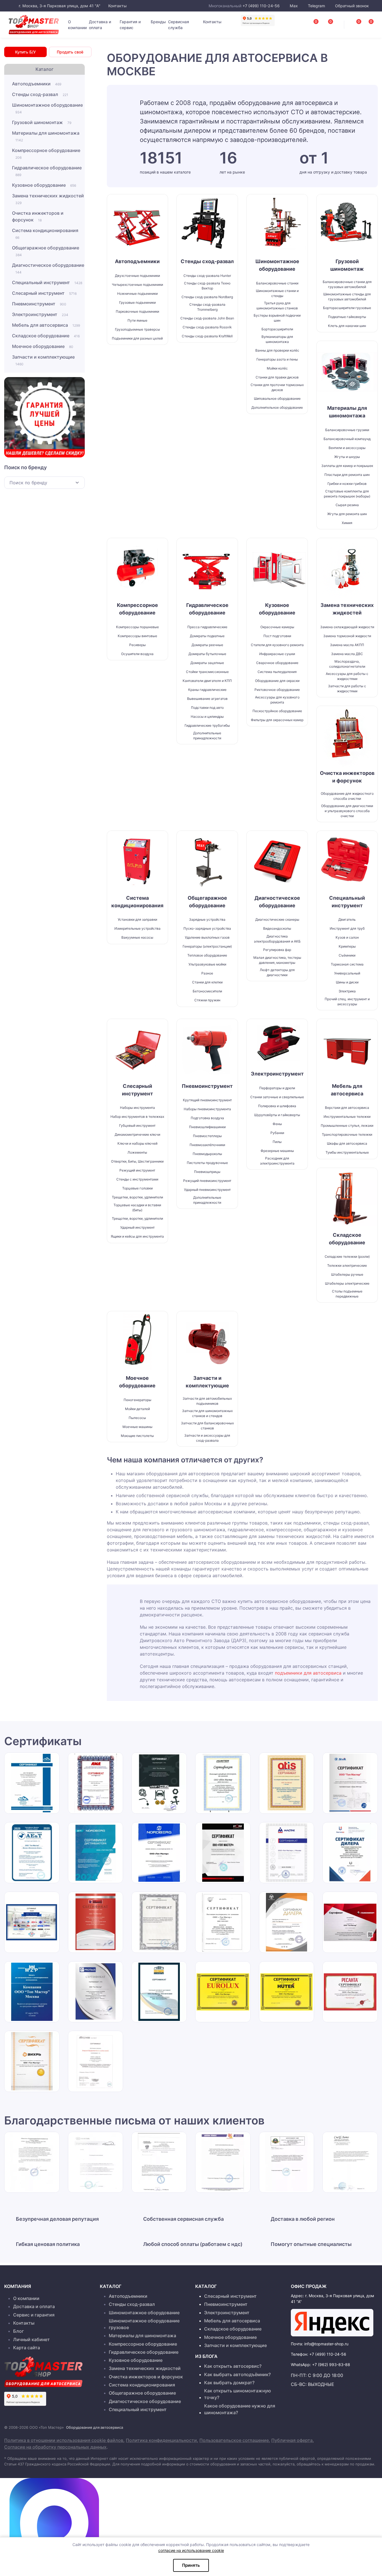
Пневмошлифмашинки (207, 1127)
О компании (77, 25)
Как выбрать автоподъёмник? (237, 2374)
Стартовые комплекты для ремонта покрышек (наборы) (347, 494)
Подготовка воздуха (207, 1118)
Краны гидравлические (207, 690)
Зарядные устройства (207, 919)
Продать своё (70, 52)
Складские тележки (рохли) (347, 1257)
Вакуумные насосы (137, 937)
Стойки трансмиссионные (207, 672)
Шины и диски (347, 982)
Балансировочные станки (277, 283)
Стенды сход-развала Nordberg (207, 297)
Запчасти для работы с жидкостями (347, 689)
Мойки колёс (277, 368)
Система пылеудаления (277, 672)
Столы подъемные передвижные (347, 1294)
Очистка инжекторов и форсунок (38, 216)
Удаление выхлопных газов (207, 937)
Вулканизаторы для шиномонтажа (277, 339)
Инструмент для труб (347, 928)
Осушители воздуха (137, 654)
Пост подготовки (277, 636)
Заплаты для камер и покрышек (347, 466)
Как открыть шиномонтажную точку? (238, 2394)
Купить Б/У (25, 52)
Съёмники (347, 955)
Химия (347, 523)
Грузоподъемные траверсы (137, 329)
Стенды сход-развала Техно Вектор (207, 286)
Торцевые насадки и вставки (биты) (137, 1208)
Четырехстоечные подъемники (137, 285)
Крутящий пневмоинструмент (207, 1100)
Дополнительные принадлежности (207, 736)
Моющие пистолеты (137, 1436)
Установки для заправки (137, 919)
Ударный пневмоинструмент (207, 1190)
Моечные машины (137, 1427)
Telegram (316, 6)
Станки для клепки (207, 982)
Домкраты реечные (207, 645)
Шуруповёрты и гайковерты (277, 1115)
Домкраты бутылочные (207, 654)
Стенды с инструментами (137, 1179)
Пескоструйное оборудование (277, 711)
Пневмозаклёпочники (207, 1145)
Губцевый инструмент (137, 1125)
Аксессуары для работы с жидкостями (347, 676)
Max (294, 6)
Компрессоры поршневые (137, 627)
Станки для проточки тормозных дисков (277, 387)
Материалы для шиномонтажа (46, 136)
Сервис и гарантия (34, 2315)
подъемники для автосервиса (308, 1673)
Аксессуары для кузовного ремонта (277, 700)
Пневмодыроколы (207, 1154)
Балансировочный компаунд (347, 439)
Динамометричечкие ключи (137, 1134)
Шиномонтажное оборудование (47, 108)
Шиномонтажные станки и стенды (277, 293)
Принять (191, 2565)
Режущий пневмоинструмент (207, 1181)
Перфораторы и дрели (277, 1088)
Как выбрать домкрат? (229, 2383)
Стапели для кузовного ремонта (277, 645)
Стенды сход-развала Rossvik (207, 327)
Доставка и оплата (100, 25)
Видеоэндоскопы (277, 928)
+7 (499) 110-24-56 (261, 6)
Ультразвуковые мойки (207, 964)
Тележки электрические (347, 1265)
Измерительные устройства (137, 928)
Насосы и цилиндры (207, 717)
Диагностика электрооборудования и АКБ (277, 939)
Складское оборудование (46, 336)
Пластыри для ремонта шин (347, 475)
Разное (207, 973)
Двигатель (347, 919)
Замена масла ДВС (347, 654)
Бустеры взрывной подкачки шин (277, 318)
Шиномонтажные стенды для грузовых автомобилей (347, 297)
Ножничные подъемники (137, 294)
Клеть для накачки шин (347, 326)
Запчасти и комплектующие (43, 360)
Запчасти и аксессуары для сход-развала (207, 1438)
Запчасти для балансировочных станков (207, 1426)
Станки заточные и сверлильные (277, 1097)
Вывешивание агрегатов (207, 699)
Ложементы (137, 1152)
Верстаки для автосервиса (347, 1108)
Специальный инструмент (47, 282)
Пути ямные (137, 320)
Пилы (277, 1142)
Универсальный (347, 973)
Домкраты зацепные (207, 663)
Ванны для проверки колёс (277, 350)
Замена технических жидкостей (48, 199)
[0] (365, 23)
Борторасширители (277, 329)
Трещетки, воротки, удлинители (137, 1197)
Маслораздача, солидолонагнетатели (347, 664)
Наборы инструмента (137, 1108)
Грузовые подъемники (137, 302)
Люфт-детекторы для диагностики (277, 972)
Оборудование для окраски (277, 681)
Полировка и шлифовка (277, 1106)
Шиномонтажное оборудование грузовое (144, 2324)
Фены (277, 1124)
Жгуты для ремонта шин (347, 514)
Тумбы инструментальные (347, 1152)
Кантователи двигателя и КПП (207, 681)
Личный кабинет (31, 2339)
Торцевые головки (137, 1188)
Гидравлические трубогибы (207, 725)
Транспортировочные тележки (347, 1134)
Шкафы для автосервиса (347, 1143)
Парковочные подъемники (137, 311)
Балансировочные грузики (347, 430)
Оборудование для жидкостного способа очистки (347, 796)
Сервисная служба (179, 25)
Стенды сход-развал (40, 94)
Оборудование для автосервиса (95, 2427)
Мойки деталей (137, 1409)
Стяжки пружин (207, 1000)
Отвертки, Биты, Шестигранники (137, 1161)
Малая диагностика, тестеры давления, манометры (277, 960)
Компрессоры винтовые (137, 636)
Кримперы (347, 946)
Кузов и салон (347, 937)
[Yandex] (332, 2323)
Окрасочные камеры (277, 627)
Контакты (117, 6)
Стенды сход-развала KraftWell (207, 336)
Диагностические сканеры (277, 919)
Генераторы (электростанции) (207, 946)
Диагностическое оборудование (48, 268)
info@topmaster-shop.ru (326, 2344)
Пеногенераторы (137, 1400)
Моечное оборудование (43, 346)
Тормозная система (347, 964)
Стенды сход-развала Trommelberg (207, 307)
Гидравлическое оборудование (47, 171)
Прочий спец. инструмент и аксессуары (347, 1001)
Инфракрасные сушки (277, 654)
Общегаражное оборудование (46, 251)
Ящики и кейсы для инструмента (137, 1236)
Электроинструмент (40, 314)
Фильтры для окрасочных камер (277, 720)
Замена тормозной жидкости (347, 636)
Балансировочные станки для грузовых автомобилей (347, 284)
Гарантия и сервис (130, 25)
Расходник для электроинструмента (277, 1161)
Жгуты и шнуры (347, 457)
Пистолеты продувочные (207, 1163)
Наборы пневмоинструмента (207, 1109)
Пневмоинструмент (39, 304)
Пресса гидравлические (207, 627)
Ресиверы (137, 645)
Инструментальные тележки (347, 1117)
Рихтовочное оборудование (277, 690)
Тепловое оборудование (207, 955)
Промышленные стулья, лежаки (347, 1125)
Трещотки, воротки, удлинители (137, 1218)
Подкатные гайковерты (347, 317)
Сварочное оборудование (277, 663)
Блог (18, 2331)
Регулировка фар (277, 950)
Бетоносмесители (207, 991)
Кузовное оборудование (44, 185)
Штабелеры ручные (347, 1274)
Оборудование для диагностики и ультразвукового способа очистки (347, 811)
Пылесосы (137, 1418)
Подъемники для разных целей (137, 338)
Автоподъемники (37, 84)
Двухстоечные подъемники (137, 276)
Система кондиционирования (45, 234)
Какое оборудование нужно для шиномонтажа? (240, 2409)
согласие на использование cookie (191, 2550)
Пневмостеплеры (207, 1136)
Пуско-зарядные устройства (207, 928)
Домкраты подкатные (207, 636)
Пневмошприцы (207, 1172)
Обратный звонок (351, 6)
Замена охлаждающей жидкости (347, 627)
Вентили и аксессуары (347, 448)
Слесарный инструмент (44, 293)
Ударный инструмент (137, 1227)
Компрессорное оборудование (46, 154)
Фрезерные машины (277, 1151)
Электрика (347, 991)
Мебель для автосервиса (46, 325)
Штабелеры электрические (347, 1283)
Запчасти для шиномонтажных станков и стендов (207, 1413)
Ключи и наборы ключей (137, 1143)
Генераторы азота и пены (277, 359)
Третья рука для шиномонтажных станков (277, 306)
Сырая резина (347, 505)
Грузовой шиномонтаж (42, 122)
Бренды (158, 22)
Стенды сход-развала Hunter (207, 276)
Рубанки (277, 1133)
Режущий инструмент (137, 1170)
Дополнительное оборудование (277, 407)
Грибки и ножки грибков (347, 484)
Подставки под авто (207, 708)
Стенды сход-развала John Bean (207, 318)
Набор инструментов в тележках (137, 1117)
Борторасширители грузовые (347, 308)
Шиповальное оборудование (277, 398)
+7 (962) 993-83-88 (331, 2365)
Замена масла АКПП (347, 645)
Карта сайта (27, 2348)
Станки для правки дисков (277, 377)
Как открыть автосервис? (233, 2366)
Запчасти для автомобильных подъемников (207, 1401)
